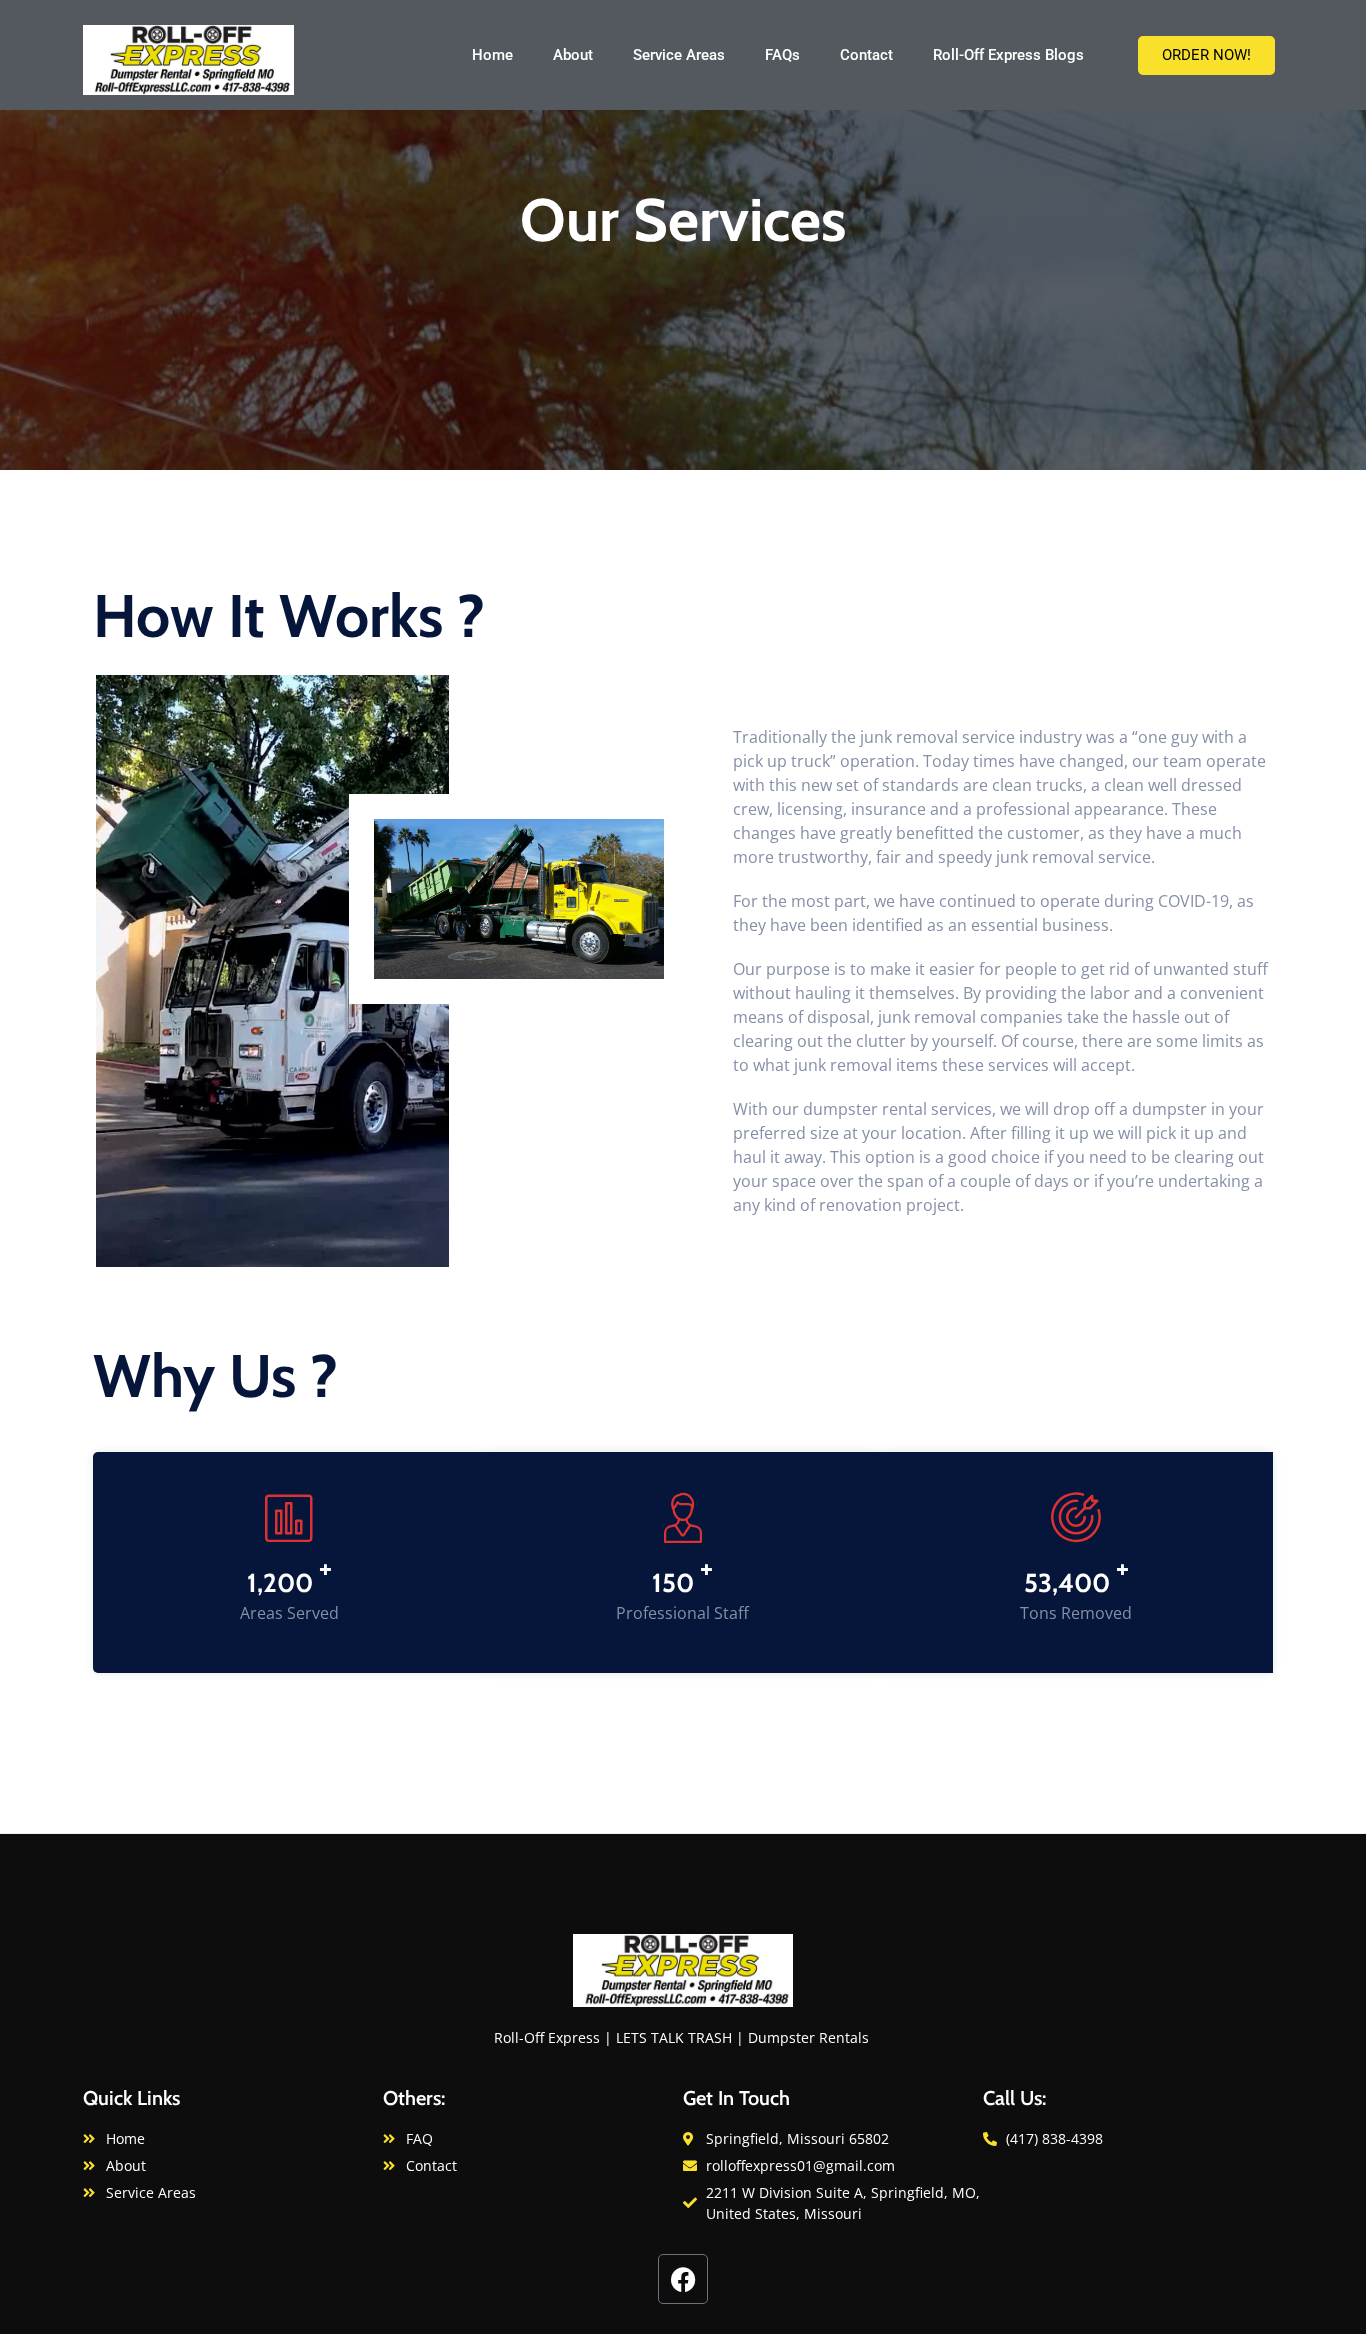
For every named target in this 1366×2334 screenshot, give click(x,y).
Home (492, 55)
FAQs (782, 55)
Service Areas (679, 55)
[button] (1206, 55)
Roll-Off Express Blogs (1008, 55)
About (573, 55)
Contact (866, 55)
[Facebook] (683, 2279)
